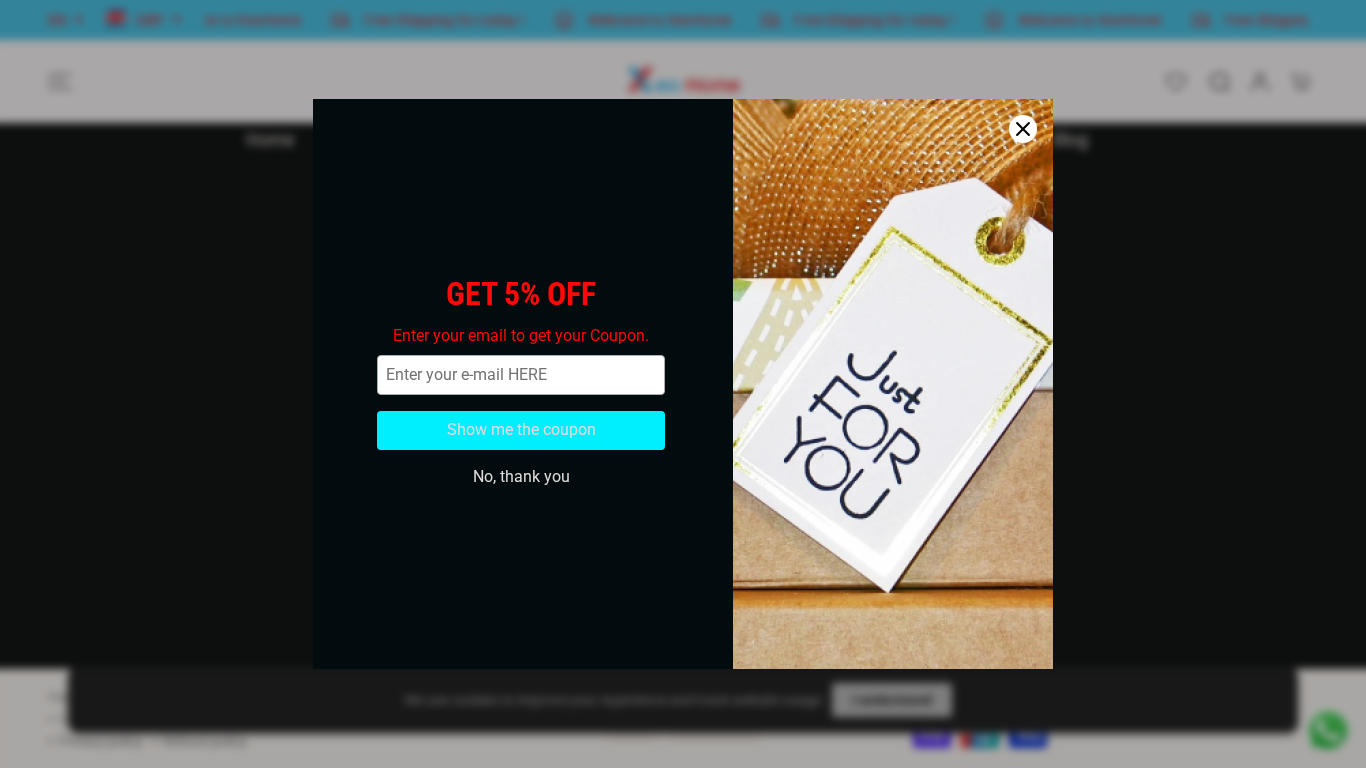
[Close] (1023, 129)
